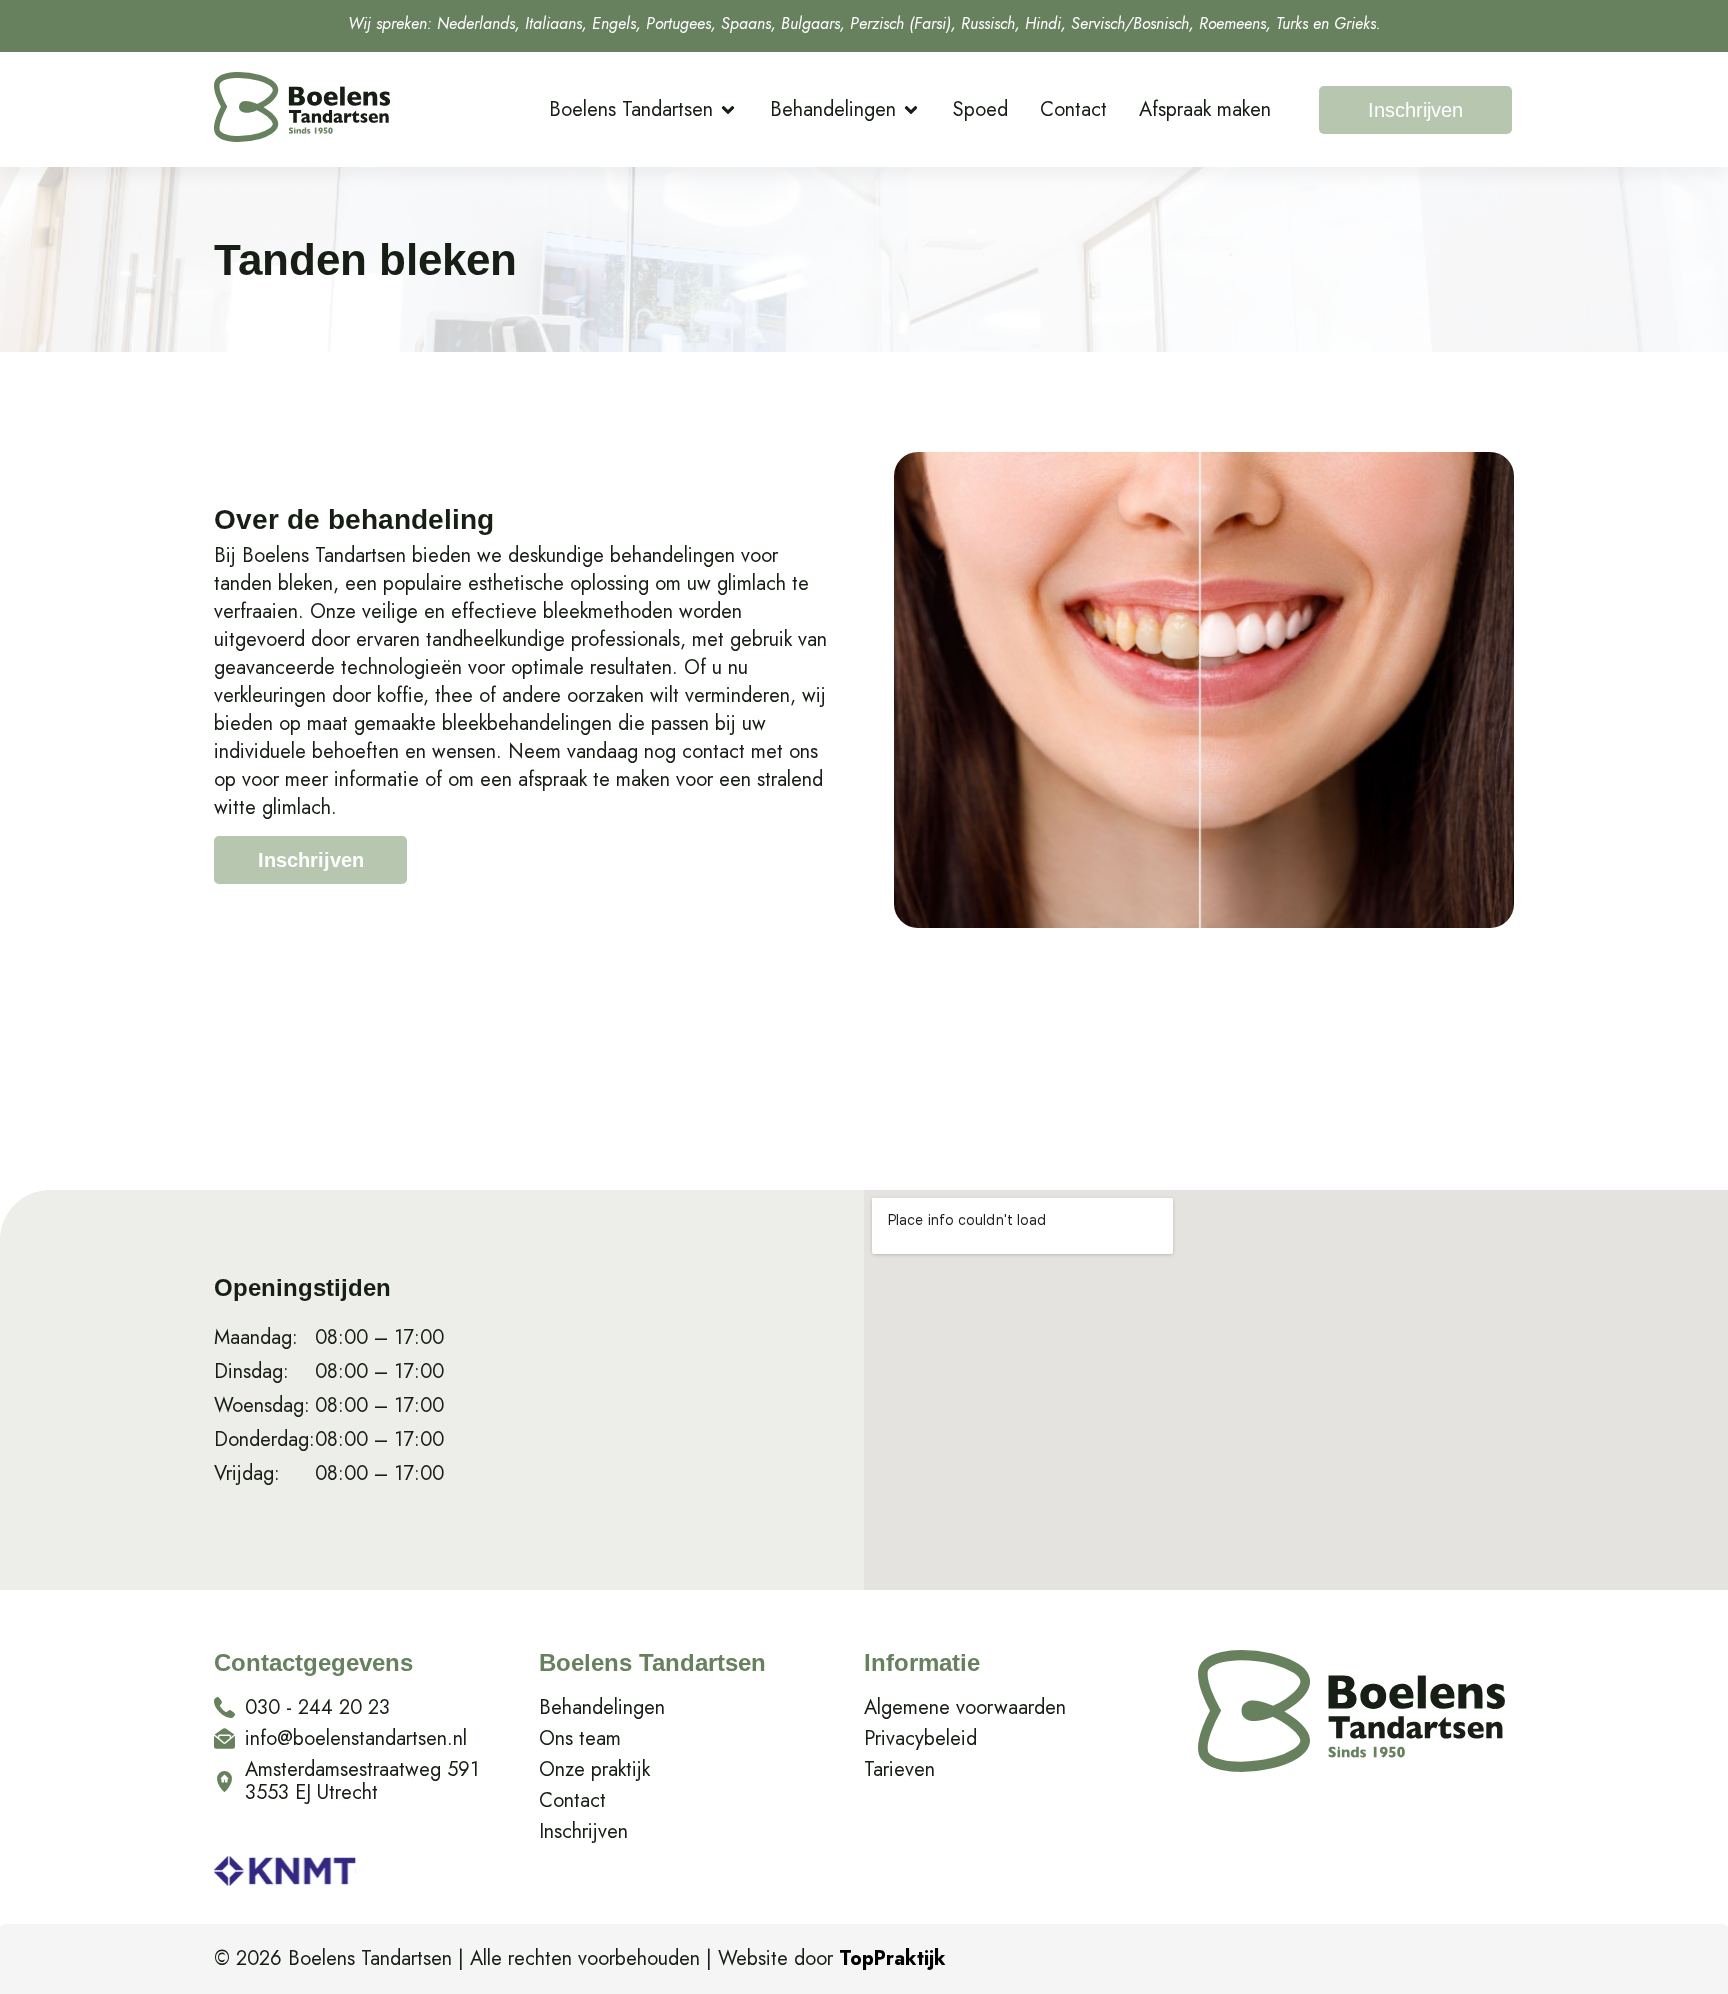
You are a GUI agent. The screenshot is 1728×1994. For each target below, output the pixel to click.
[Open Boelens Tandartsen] (728, 110)
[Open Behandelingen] (911, 110)
